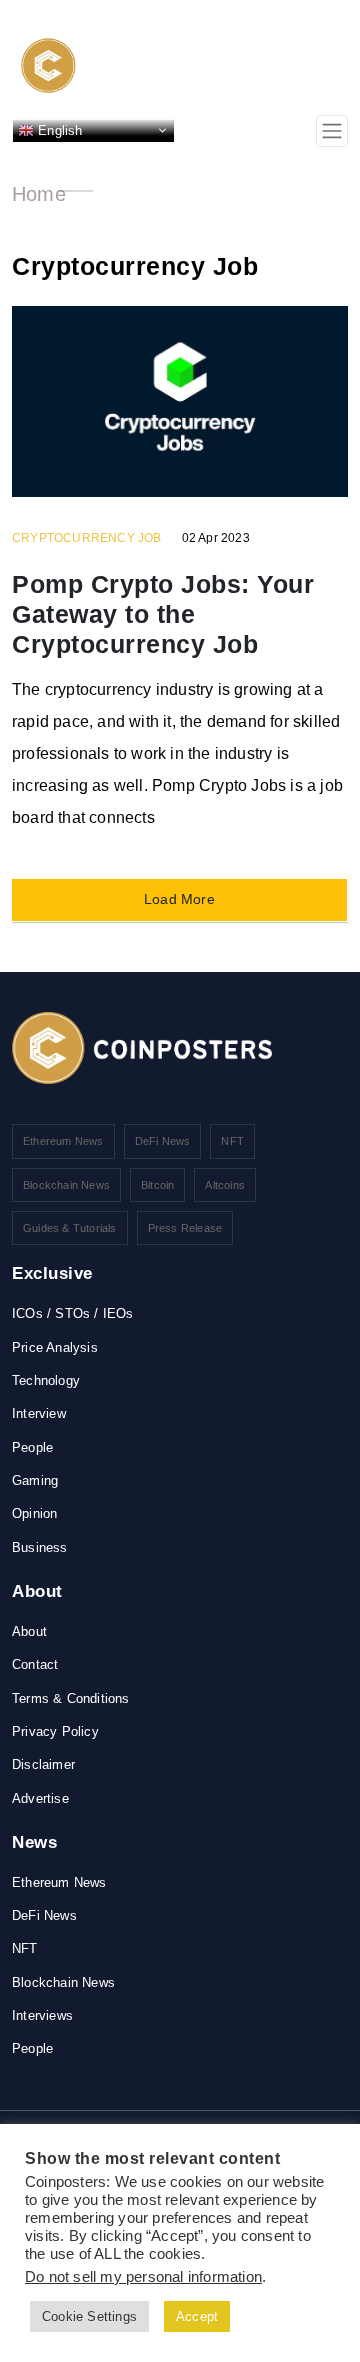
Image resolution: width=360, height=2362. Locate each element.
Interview (39, 1413)
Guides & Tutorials (70, 1228)
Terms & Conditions (71, 1698)
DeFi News (163, 1141)
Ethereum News (63, 1141)
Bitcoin (157, 1185)
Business (40, 1547)
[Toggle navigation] (332, 131)
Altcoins (225, 1185)
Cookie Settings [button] (89, 2316)
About (29, 1631)
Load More (179, 899)
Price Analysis (55, 1347)
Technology (46, 1380)
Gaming (35, 1480)
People (32, 1447)
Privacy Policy (55, 1731)
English (58, 129)
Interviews (42, 2015)
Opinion (34, 1513)
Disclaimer (43, 1764)
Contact (35, 1664)
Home (39, 194)
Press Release (185, 1228)
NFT (232, 1141)
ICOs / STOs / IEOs (73, 1313)
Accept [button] (197, 2316)
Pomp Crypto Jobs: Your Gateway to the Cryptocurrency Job (163, 614)
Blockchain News (66, 1185)
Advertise (40, 1798)
